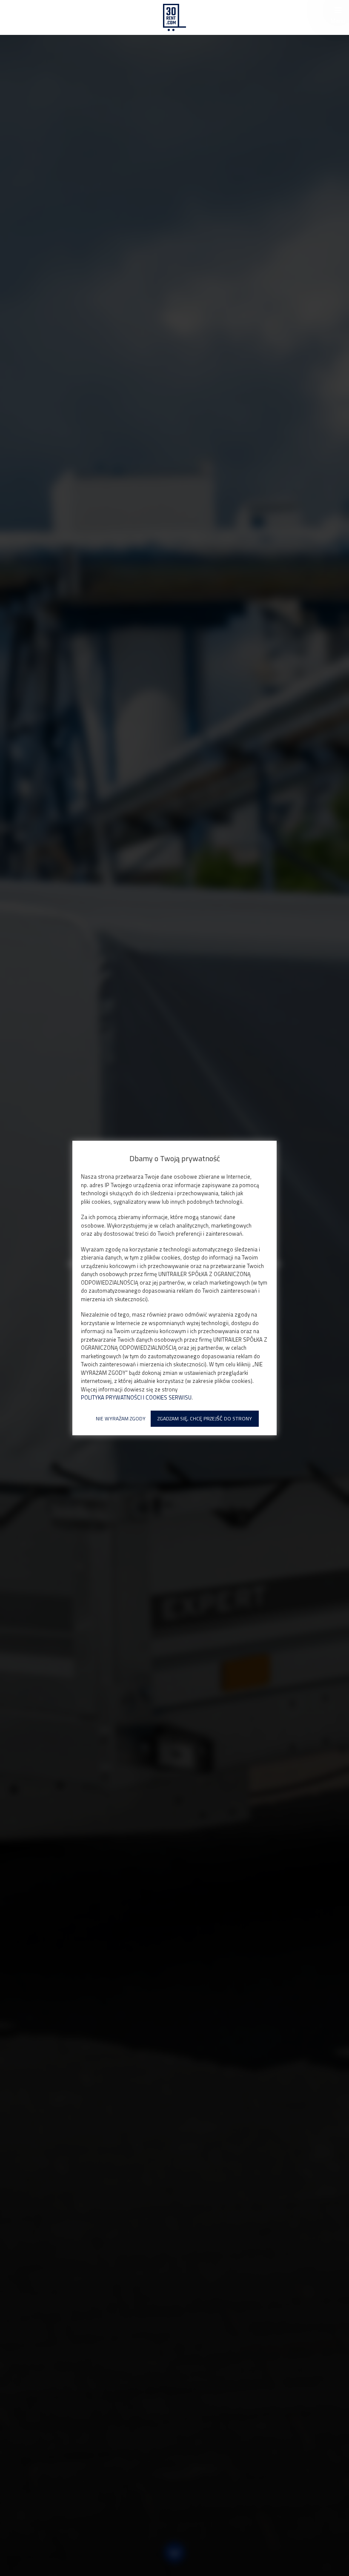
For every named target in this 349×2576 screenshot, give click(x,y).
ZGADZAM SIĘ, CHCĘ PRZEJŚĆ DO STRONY (205, 1418)
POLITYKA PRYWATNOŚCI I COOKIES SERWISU (136, 1398)
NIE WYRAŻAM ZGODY (121, 1418)
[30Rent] (174, 17)
